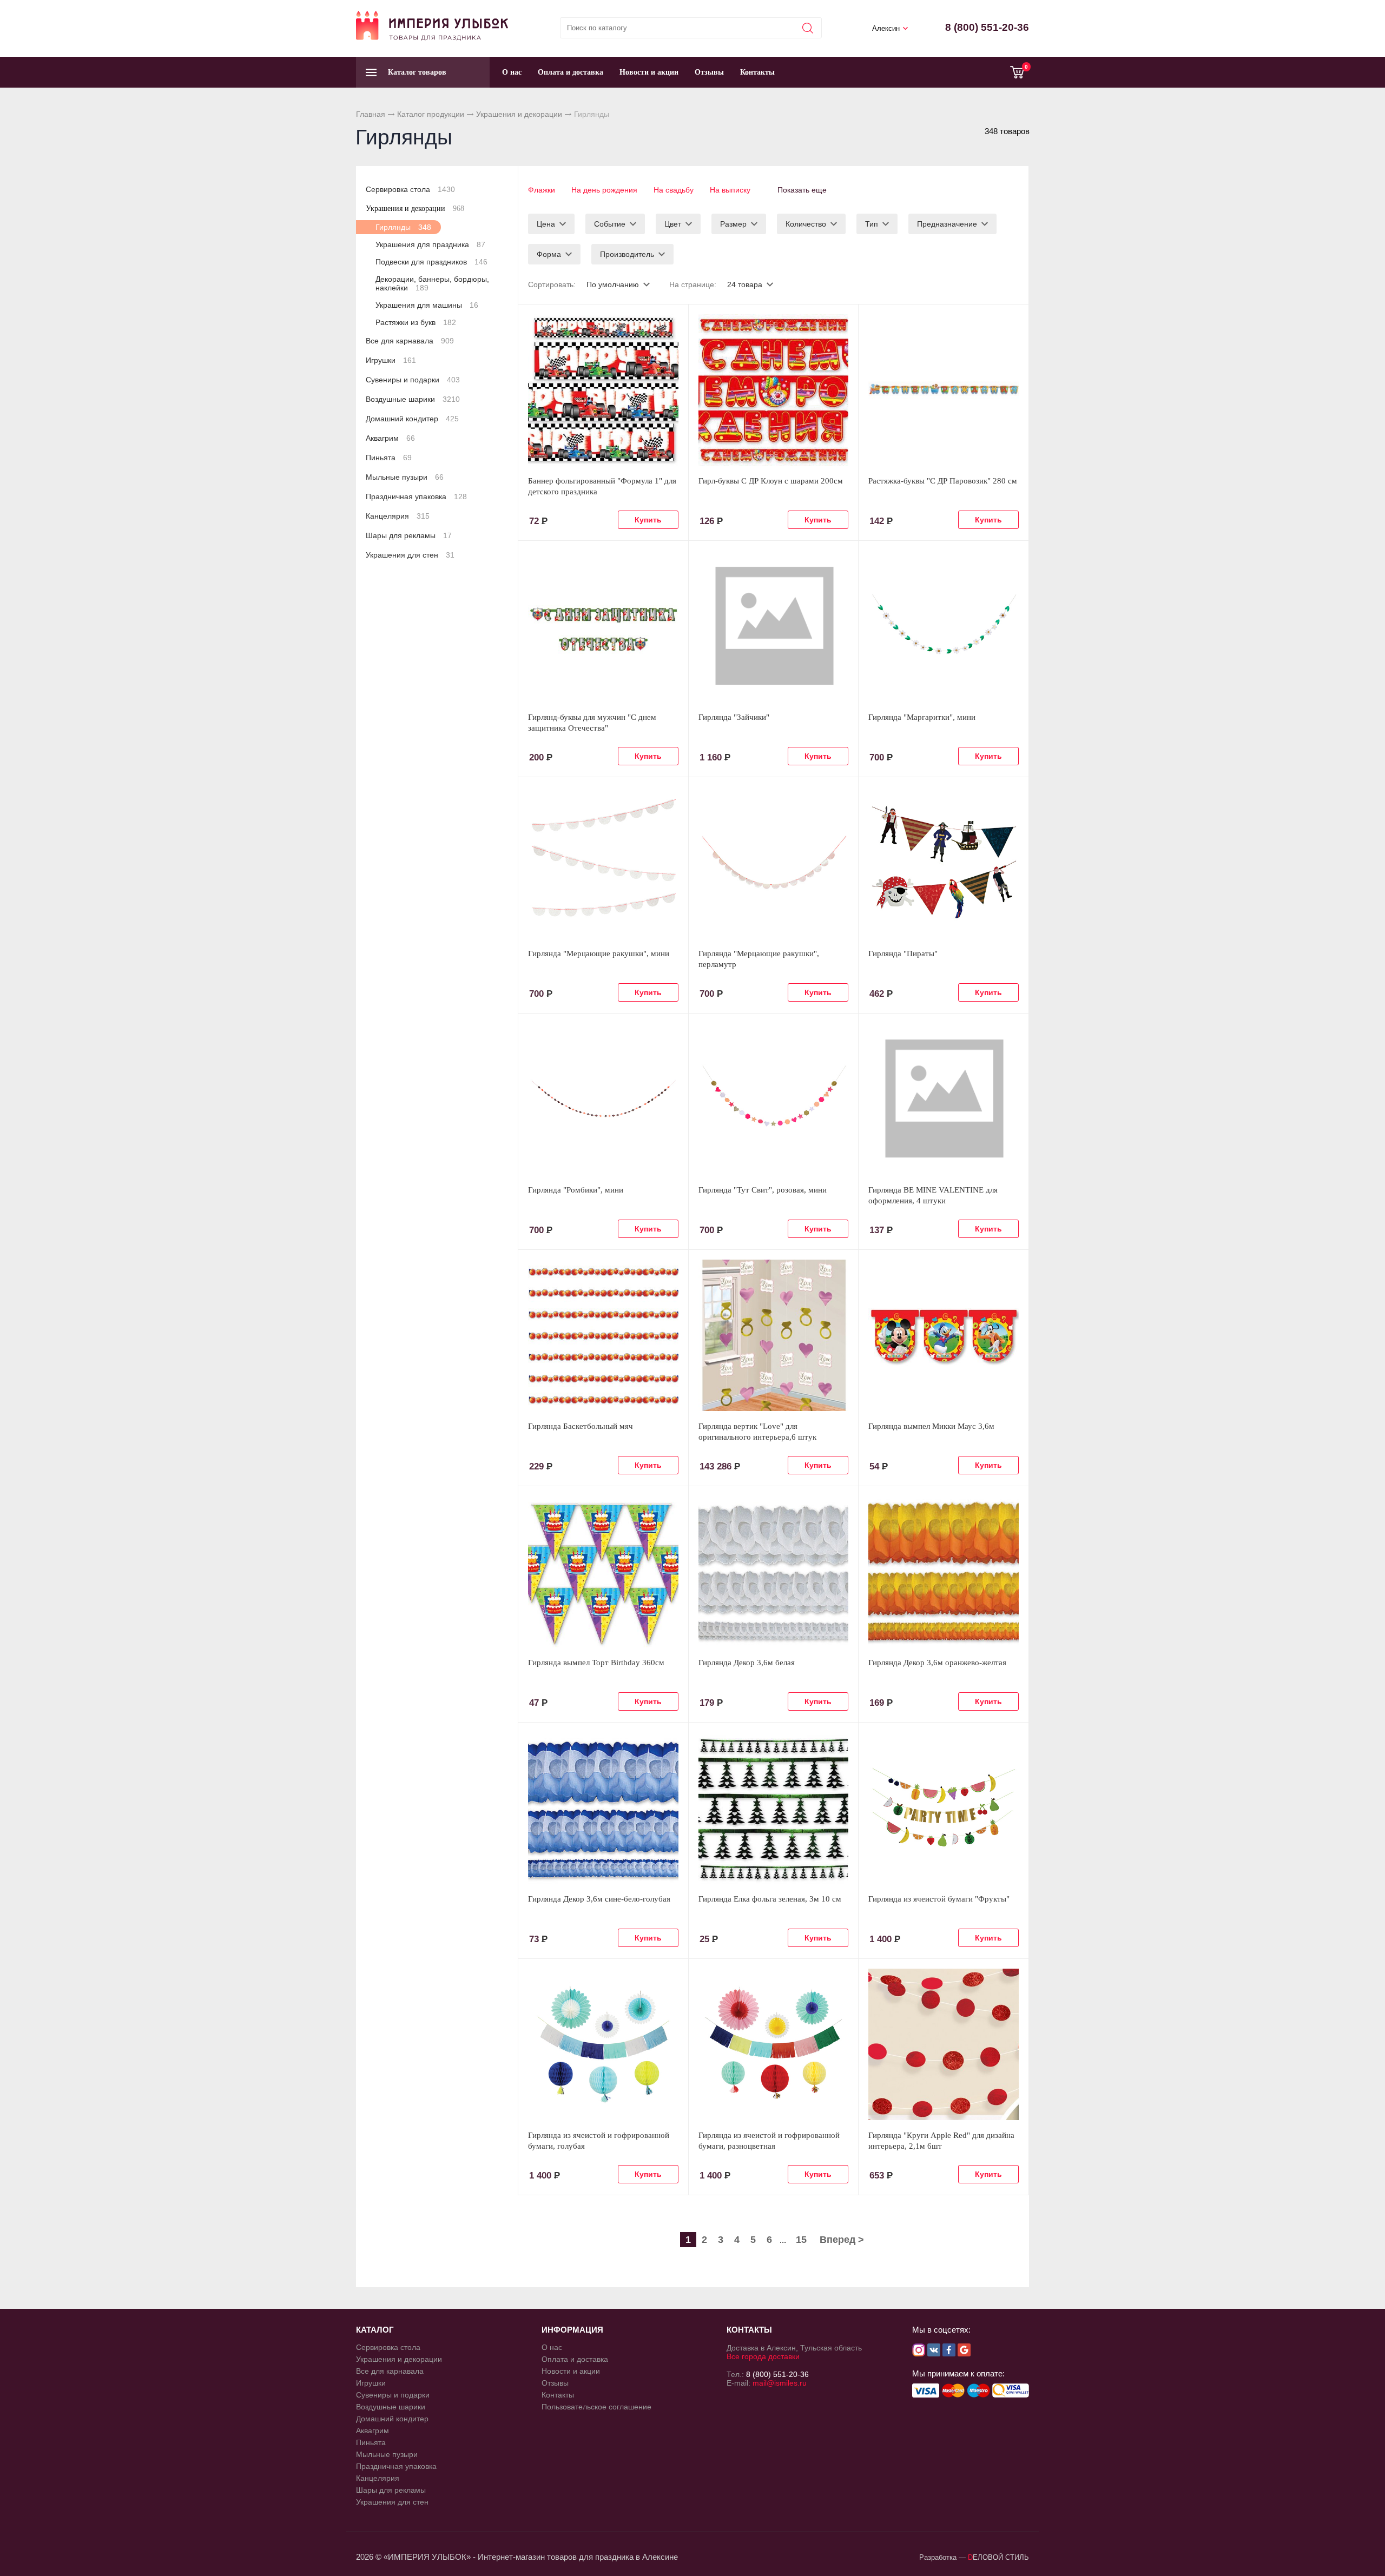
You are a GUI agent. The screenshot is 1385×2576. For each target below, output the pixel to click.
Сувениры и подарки (413, 380)
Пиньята (389, 458)
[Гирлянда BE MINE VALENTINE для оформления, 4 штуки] (944, 1099)
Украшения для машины (427, 305)
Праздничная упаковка (416, 496)
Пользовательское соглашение (596, 2407)
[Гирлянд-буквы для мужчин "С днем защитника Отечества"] (603, 626)
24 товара (745, 284)
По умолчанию (613, 284)
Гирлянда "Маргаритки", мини (922, 717)
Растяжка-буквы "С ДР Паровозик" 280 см (943, 481)
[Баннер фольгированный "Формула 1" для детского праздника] (603, 390)
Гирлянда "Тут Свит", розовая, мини (763, 1190)
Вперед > (842, 2240)
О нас (512, 72)
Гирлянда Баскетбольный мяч (581, 1426)
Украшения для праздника (430, 244)
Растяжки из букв (416, 322)
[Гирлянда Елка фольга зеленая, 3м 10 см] (774, 1808)
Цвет (673, 224)
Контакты (757, 72)
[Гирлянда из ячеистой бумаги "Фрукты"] (944, 1808)
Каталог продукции (431, 114)
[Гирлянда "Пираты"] (944, 863)
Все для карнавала (410, 341)
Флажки (542, 190)
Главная (371, 114)
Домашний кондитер (412, 419)
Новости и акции (649, 72)
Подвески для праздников (431, 262)
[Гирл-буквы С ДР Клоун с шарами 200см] (774, 390)
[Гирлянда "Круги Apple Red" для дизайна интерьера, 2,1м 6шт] (944, 2044)
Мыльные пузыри (405, 477)
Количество (806, 224)
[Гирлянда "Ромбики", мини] (603, 1099)
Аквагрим (390, 438)
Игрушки (391, 360)
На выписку (730, 190)
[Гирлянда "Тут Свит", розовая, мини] (774, 1099)
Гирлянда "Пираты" (903, 953)
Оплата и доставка (571, 72)
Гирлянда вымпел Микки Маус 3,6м (931, 1426)
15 (801, 2240)
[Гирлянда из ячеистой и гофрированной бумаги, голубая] (603, 2044)
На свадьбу (674, 190)
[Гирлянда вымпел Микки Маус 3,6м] (944, 1335)
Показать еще (802, 190)
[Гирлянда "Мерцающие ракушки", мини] (603, 863)
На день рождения (604, 190)
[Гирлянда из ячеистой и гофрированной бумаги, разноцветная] (774, 2044)
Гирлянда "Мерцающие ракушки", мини (599, 953)
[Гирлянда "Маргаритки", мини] (944, 626)
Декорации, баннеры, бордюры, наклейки (432, 283)
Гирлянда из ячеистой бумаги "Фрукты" (939, 1899)
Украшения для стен (410, 555)
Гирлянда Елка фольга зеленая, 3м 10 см (770, 1899)
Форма (549, 254)
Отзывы (709, 72)
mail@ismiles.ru (780, 2383)
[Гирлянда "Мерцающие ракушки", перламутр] (774, 863)
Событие (610, 224)
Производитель (627, 254)
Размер (733, 224)
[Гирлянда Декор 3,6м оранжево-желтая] (944, 1572)
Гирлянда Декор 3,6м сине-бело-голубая (599, 1899)
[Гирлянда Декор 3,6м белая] (774, 1572)
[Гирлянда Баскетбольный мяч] (603, 1335)
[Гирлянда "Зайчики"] (774, 626)
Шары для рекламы (409, 535)
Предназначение (947, 224)
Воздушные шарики (413, 399)
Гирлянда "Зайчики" (734, 717)
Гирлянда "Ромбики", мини (576, 1190)
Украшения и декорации (519, 114)
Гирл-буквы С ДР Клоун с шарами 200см (771, 481)
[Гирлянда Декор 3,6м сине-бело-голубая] (603, 1808)
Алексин (886, 28)
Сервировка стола (410, 189)
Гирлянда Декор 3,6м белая (747, 1663)
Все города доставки (763, 2356)
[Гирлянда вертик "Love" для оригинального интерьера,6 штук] (774, 1335)
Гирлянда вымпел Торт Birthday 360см (596, 1663)
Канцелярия (398, 516)
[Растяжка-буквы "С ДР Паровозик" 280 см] (944, 390)
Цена (546, 224)
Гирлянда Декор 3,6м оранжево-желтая (937, 1663)
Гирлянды (403, 227)
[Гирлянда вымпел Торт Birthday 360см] (603, 1572)
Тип (872, 224)
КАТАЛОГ (375, 2330)
